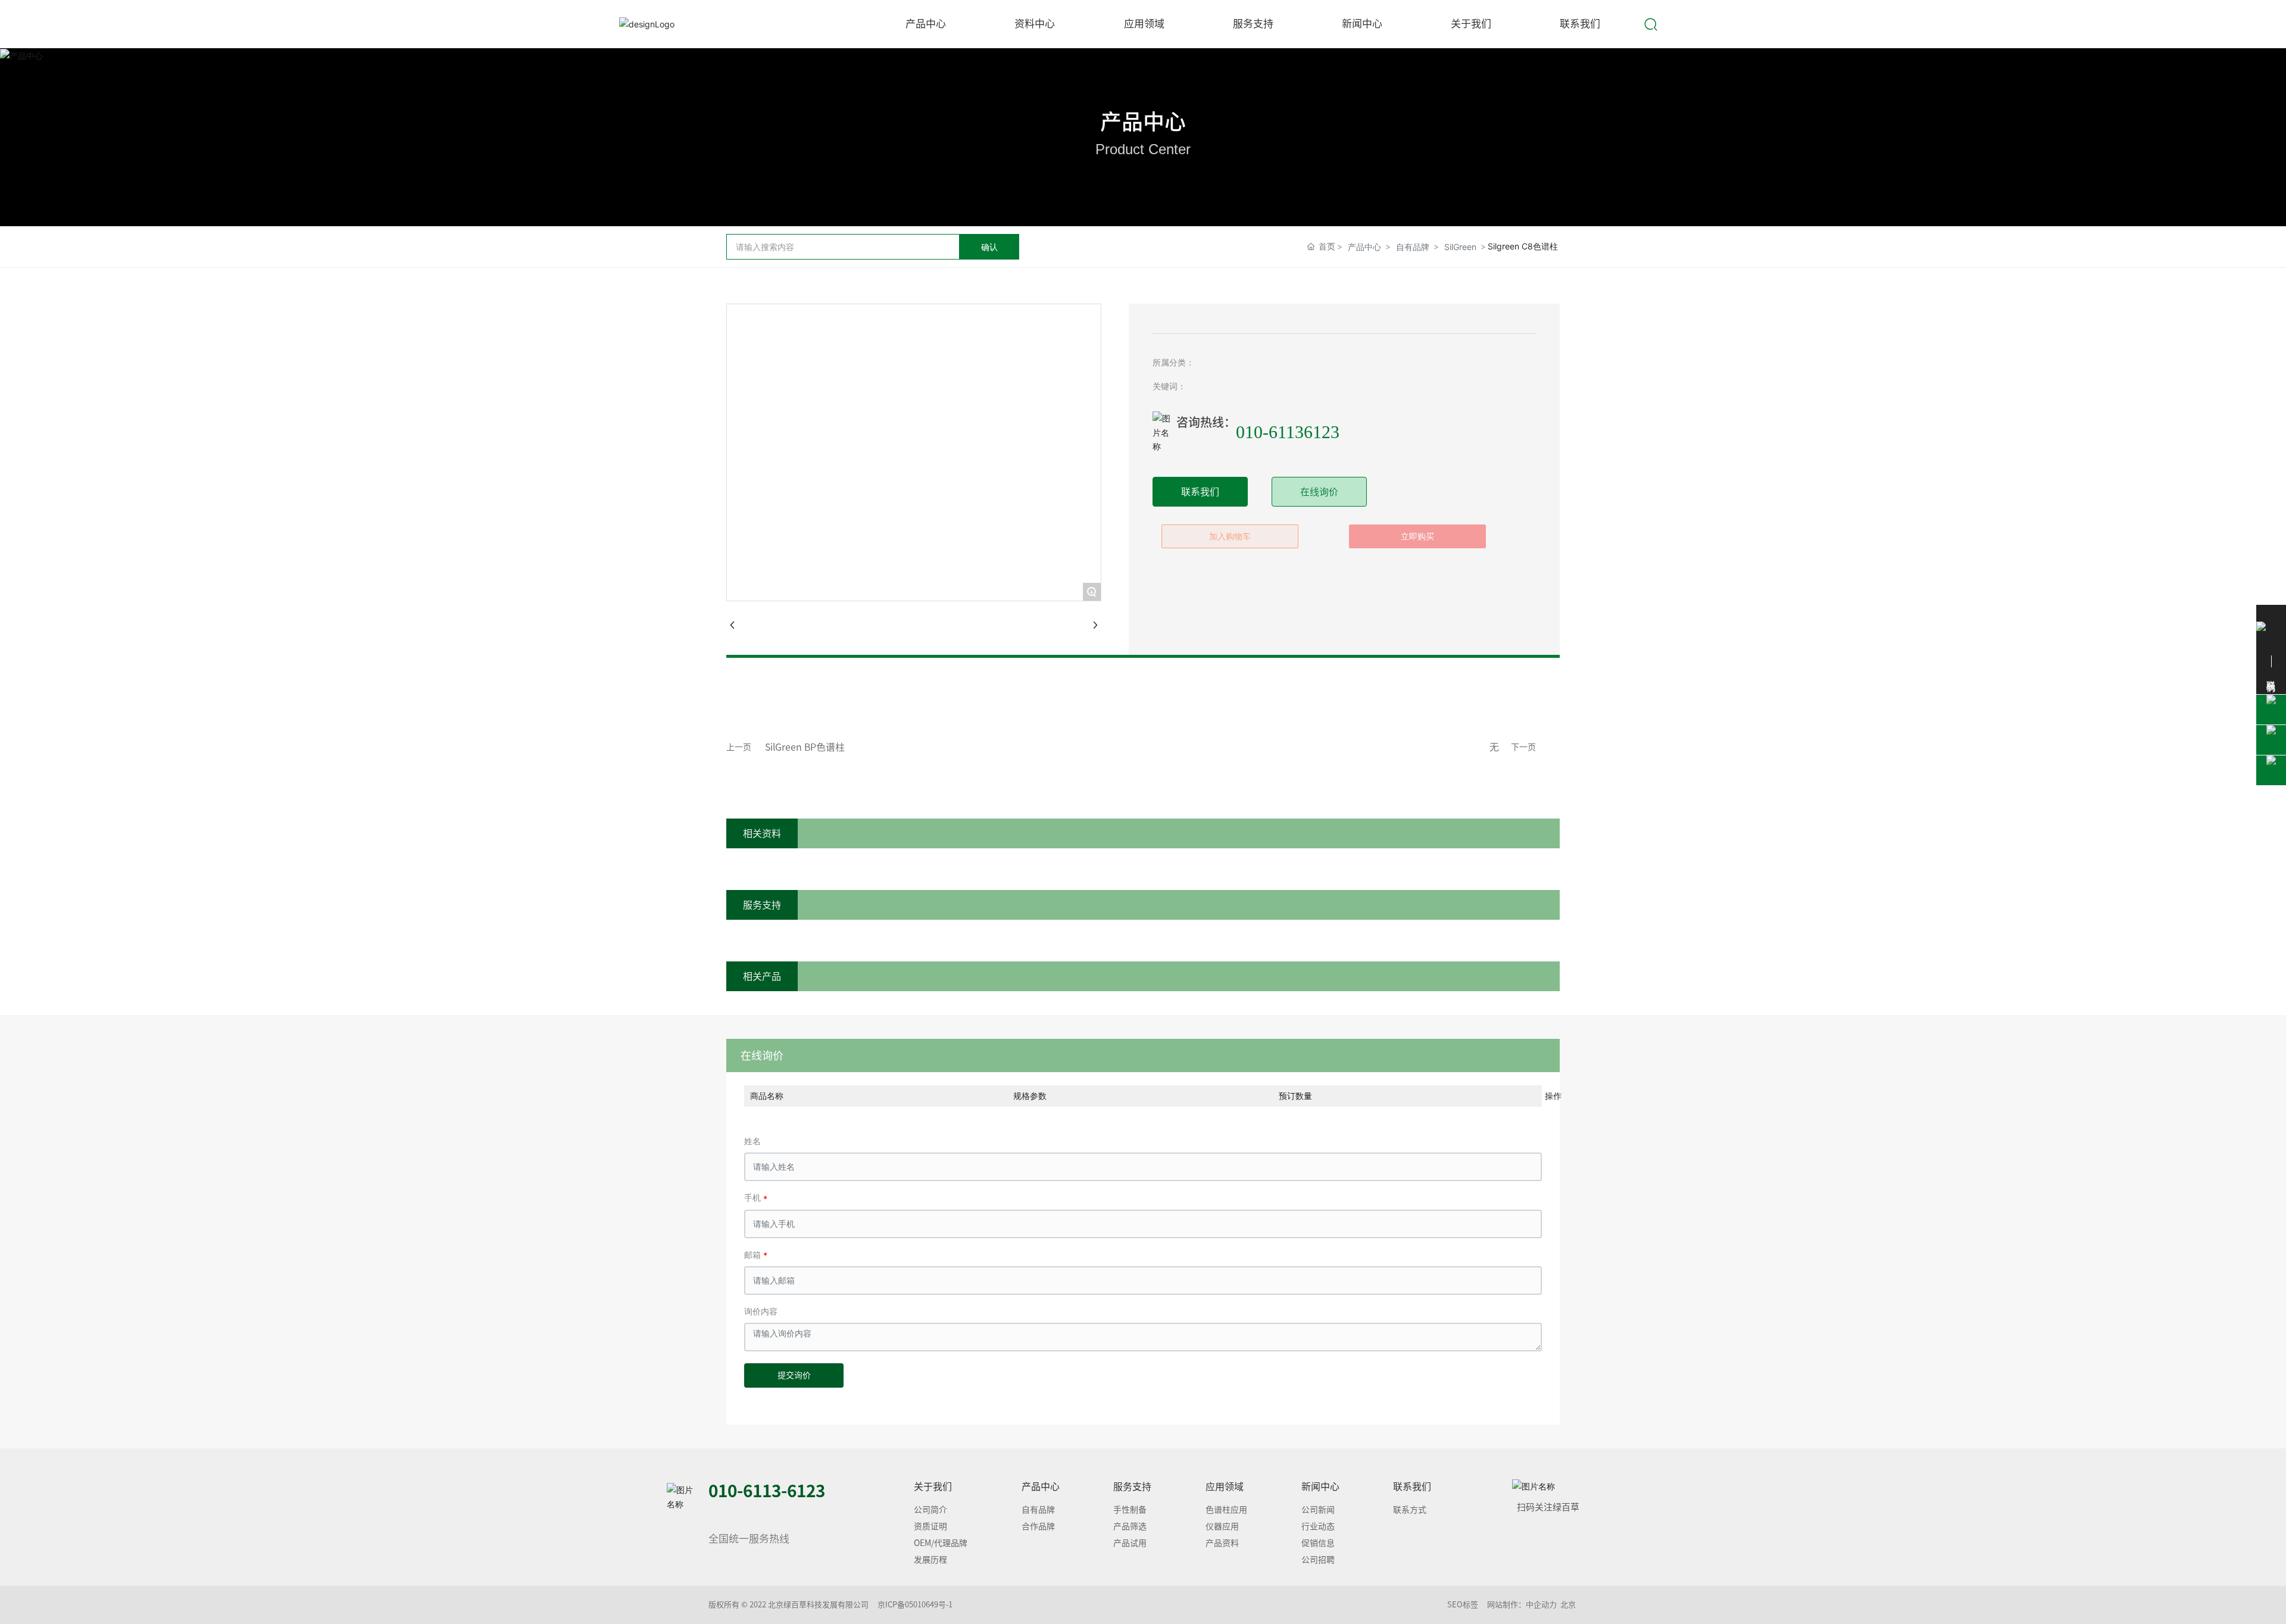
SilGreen (1460, 247)
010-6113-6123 (767, 1491)
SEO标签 (1463, 1605)
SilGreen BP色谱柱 (805, 747)
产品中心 (1143, 121)
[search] (1651, 23)
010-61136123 (1288, 432)
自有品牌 (1413, 247)
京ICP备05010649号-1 (915, 1605)
